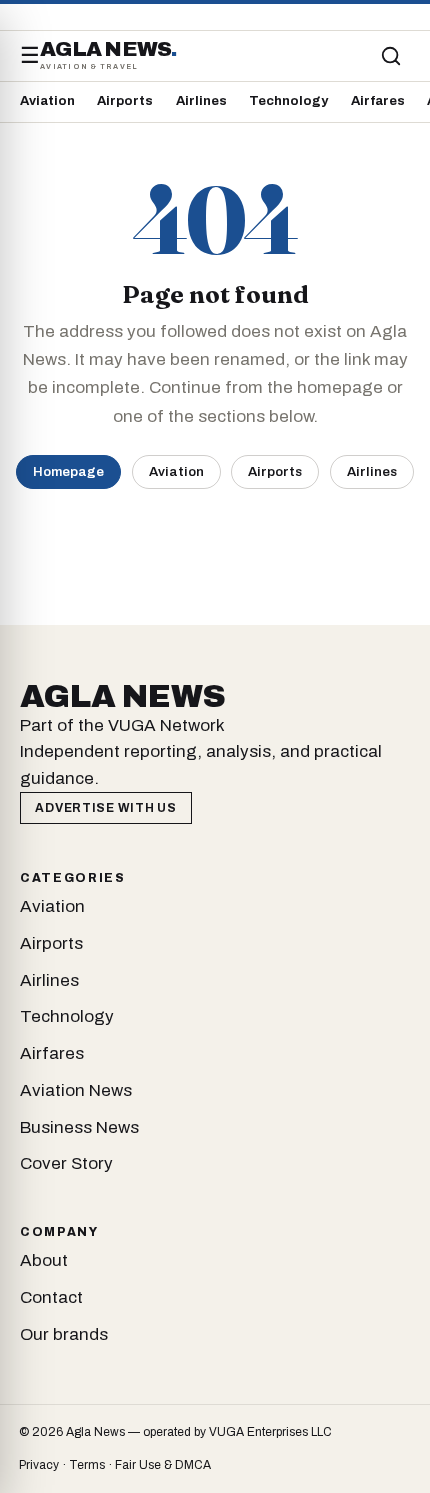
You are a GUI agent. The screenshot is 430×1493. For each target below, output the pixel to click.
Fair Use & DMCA (163, 1465)
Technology (288, 101)
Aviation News (76, 1090)
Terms (87, 1465)
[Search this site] (391, 56)
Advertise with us (105, 808)
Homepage (68, 471)
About (44, 1260)
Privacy (39, 1465)
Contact (51, 1297)
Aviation (47, 101)
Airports (125, 101)
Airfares (378, 101)
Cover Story (66, 1163)
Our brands (64, 1334)
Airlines (201, 101)
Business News (79, 1127)
